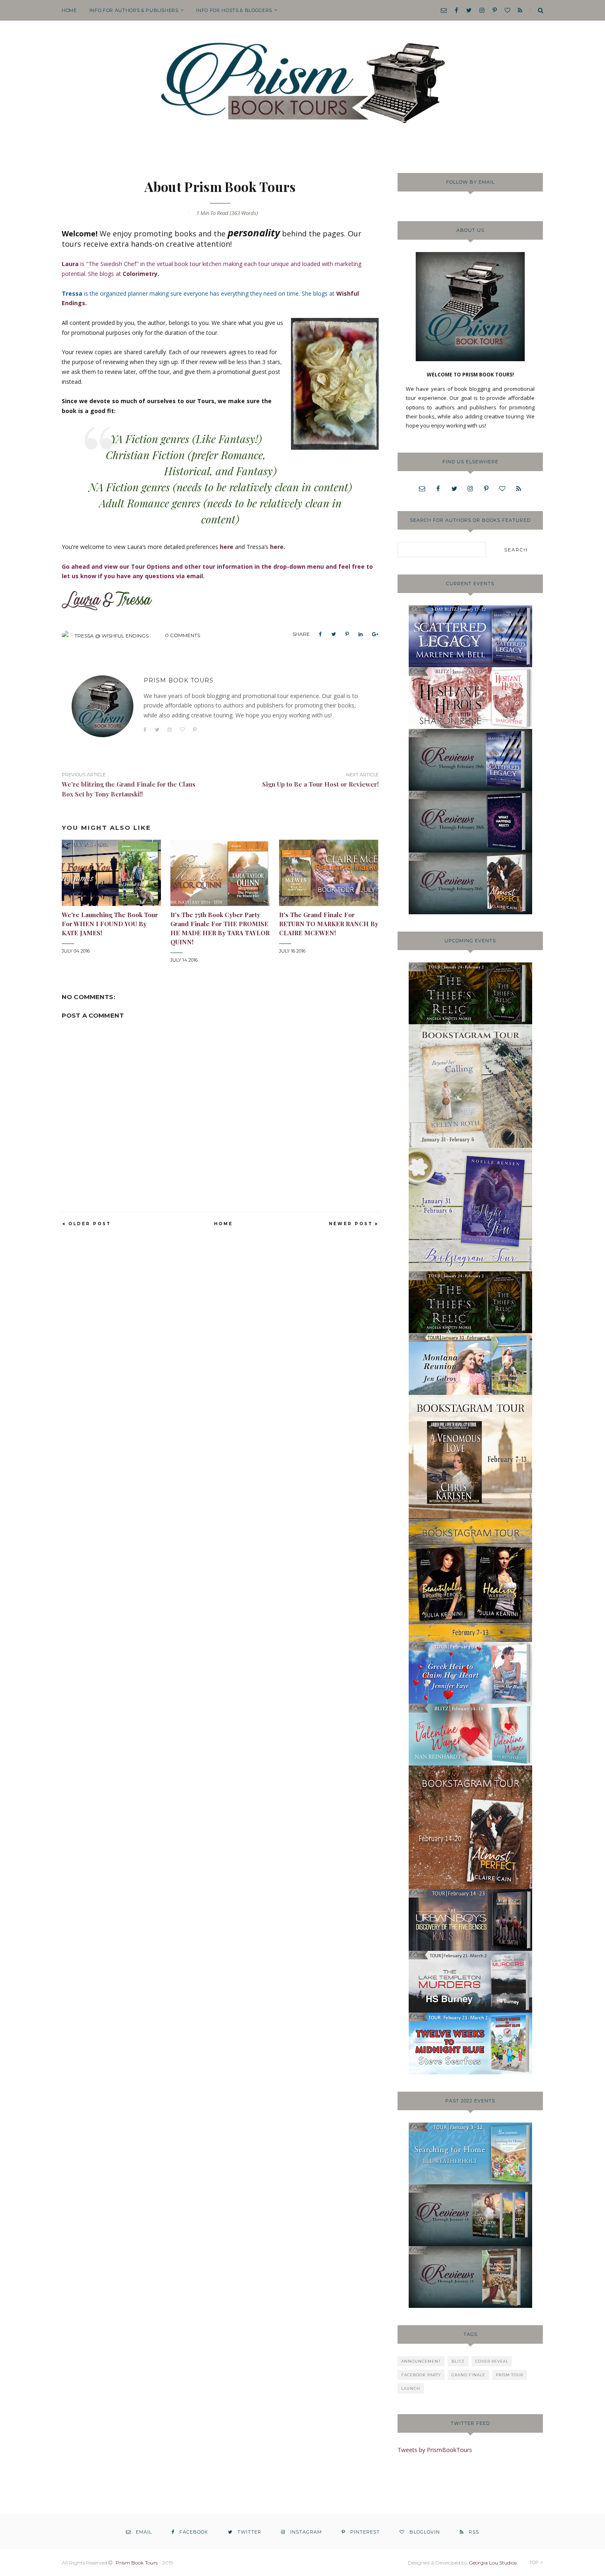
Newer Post (351, 1224)
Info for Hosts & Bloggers (234, 10)
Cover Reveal (492, 2361)
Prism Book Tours (137, 2563)
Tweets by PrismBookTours (435, 2450)
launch (411, 2388)
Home (69, 10)
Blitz (458, 2361)
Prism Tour (510, 2375)
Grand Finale (468, 2375)
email (195, 576)
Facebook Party (421, 2375)
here (277, 547)
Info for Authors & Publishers (134, 10)
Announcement (421, 2361)
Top (535, 2562)
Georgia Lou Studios (493, 2563)
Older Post (90, 1224)
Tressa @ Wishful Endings (112, 636)
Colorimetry (140, 274)
